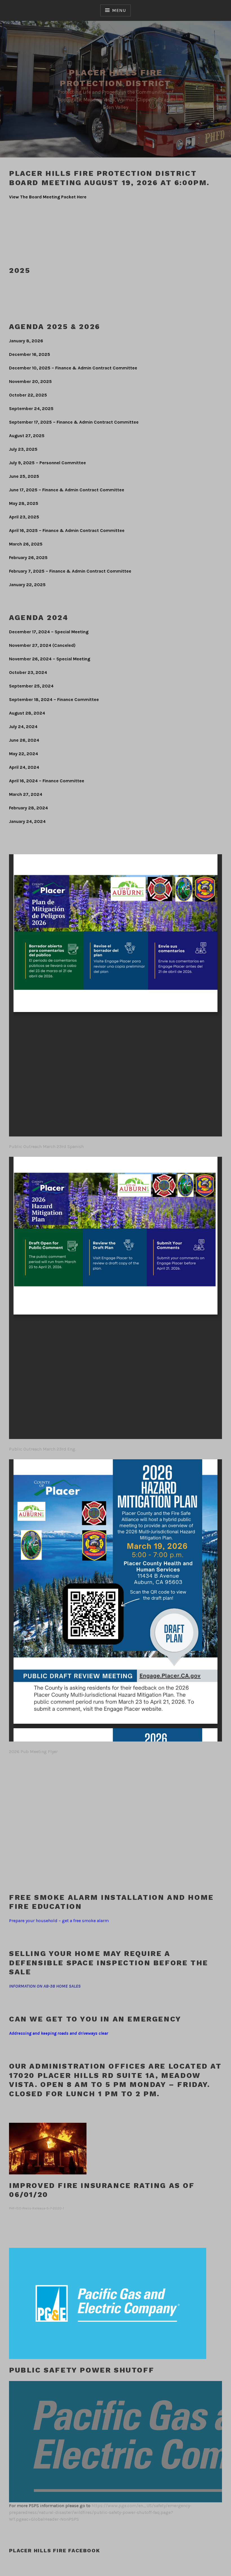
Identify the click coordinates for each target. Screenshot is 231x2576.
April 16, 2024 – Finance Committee (47, 781)
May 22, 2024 (24, 754)
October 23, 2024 (28, 672)
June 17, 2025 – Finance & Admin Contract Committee (67, 490)
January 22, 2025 (27, 585)
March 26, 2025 (26, 544)
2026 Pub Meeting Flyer (33, 1752)
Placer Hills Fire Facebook (55, 2550)
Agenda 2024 (39, 617)
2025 (20, 270)
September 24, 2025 (31, 408)
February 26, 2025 (28, 558)
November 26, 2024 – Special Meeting (50, 659)
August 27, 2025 (27, 436)
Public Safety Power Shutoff (82, 2370)
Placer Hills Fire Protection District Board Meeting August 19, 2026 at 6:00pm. (109, 178)
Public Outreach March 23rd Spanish (46, 1146)
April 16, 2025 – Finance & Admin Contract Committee (67, 530)
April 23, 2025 (24, 517)
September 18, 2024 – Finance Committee (54, 699)
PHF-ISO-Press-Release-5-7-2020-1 (36, 2208)
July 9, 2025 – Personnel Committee (47, 463)
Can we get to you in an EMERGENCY (95, 2019)
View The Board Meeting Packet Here (48, 197)
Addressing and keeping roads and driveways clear (59, 2033)
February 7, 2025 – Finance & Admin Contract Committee (70, 571)
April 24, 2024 (24, 767)
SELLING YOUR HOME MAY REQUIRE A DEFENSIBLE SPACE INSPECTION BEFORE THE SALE (109, 1963)
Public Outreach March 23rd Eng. (43, 1449)
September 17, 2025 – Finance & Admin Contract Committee (74, 422)
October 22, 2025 (28, 395)
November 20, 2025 (30, 381)
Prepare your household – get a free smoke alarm (59, 1921)
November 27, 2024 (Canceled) (42, 645)
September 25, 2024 (31, 686)
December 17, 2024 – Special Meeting (49, 632)
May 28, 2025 (24, 503)
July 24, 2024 (23, 727)
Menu (119, 10)
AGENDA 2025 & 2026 (55, 327)
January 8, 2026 (26, 341)
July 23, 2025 (23, 449)
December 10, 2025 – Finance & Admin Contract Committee (73, 368)
